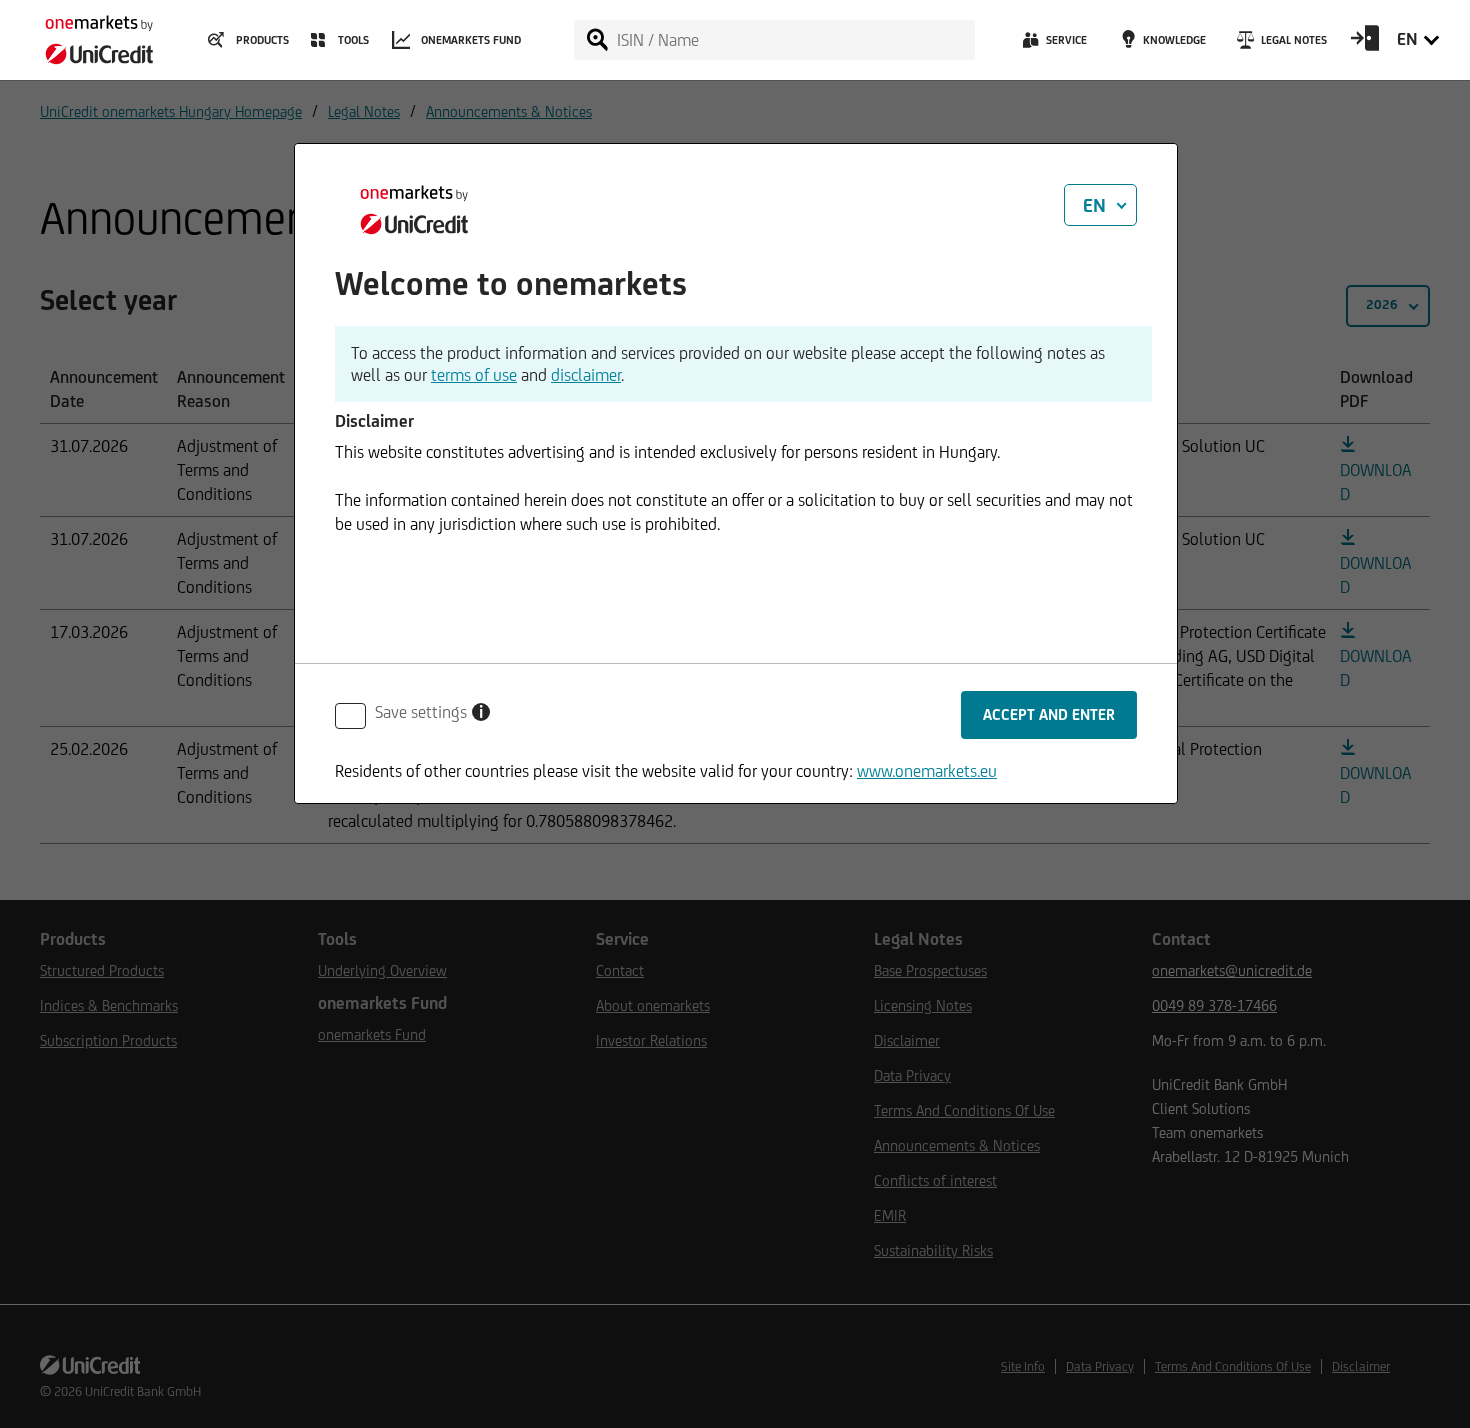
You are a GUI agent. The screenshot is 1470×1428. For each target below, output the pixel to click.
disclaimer (586, 375)
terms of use (474, 375)
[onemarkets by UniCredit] (90, 34)
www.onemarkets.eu (927, 771)
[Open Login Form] (1365, 45)
